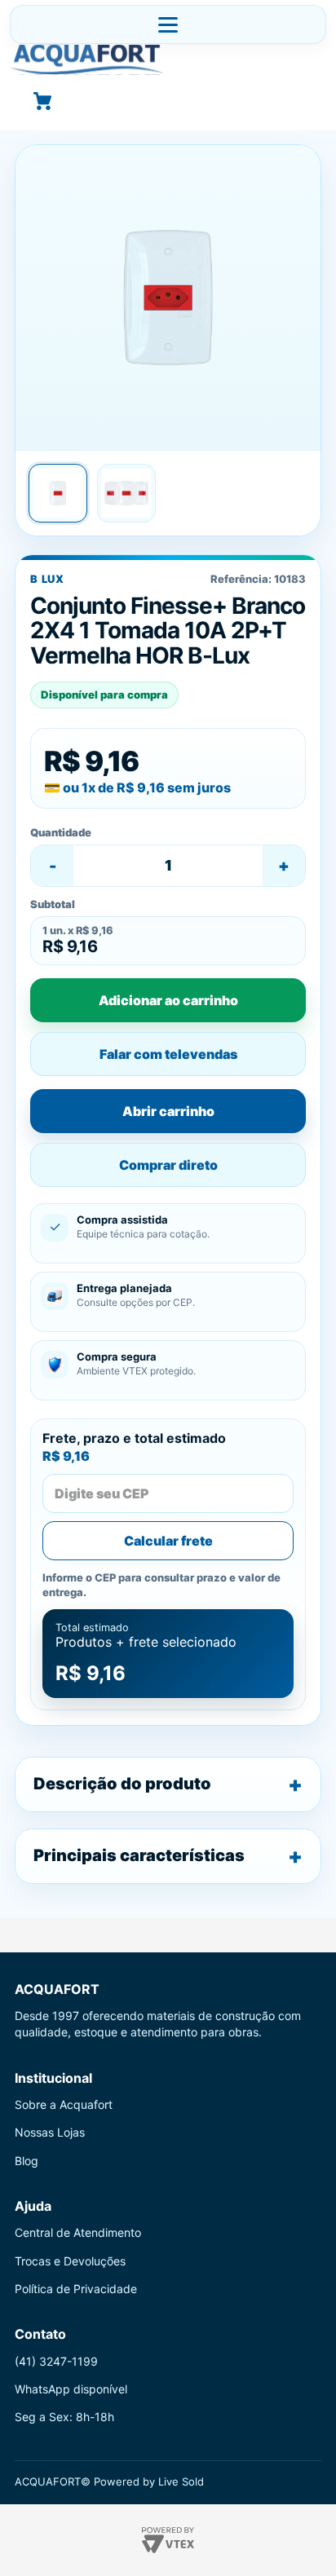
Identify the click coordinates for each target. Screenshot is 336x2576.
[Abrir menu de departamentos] (168, 24)
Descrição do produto (122, 1784)
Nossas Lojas (50, 2132)
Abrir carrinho (168, 1111)
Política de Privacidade (76, 2289)
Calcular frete (168, 1541)
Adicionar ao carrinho (168, 1000)
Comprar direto (168, 1165)
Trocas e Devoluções (70, 2261)
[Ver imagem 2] (126, 493)
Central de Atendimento (78, 2232)
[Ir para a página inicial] (168, 60)
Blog (27, 2161)
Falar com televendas (168, 1054)
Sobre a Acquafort (64, 2104)
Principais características (139, 1855)
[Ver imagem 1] (58, 493)
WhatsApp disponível (71, 2389)
